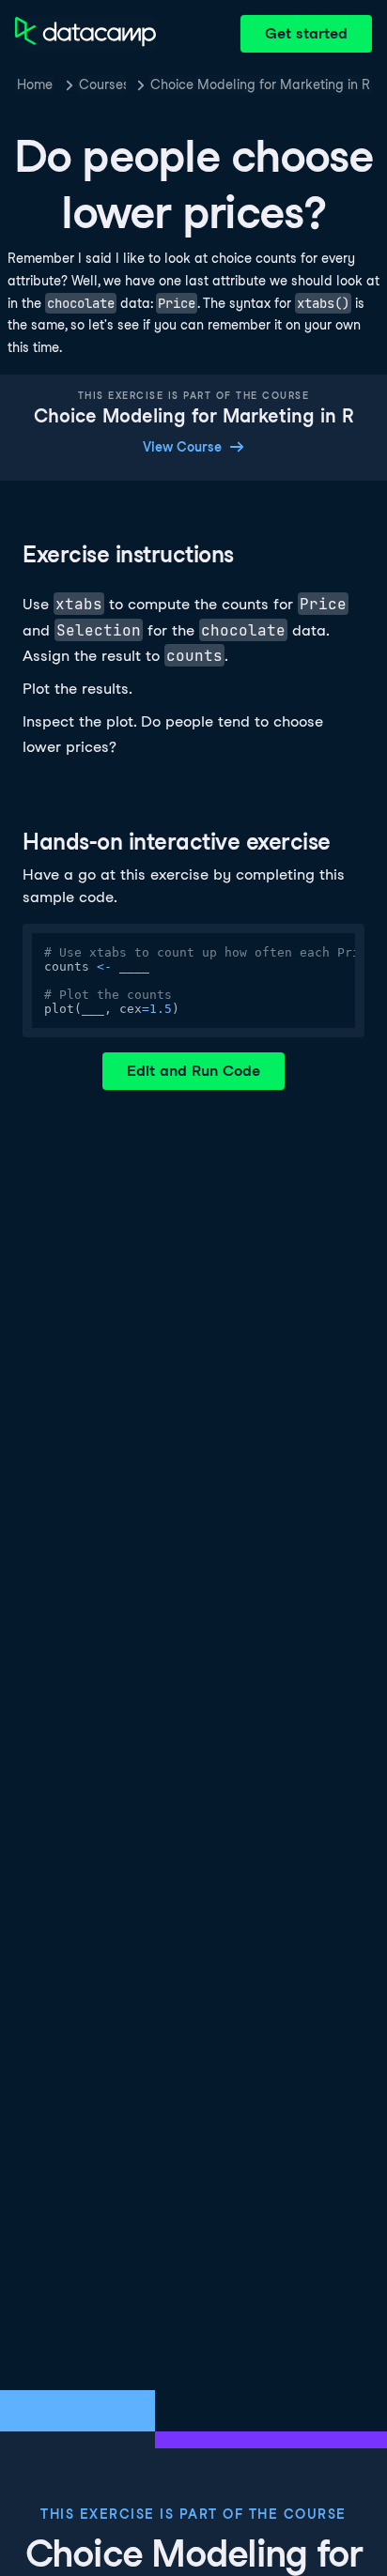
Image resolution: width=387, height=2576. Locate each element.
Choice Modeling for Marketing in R (260, 84)
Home (35, 84)
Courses (102, 84)
